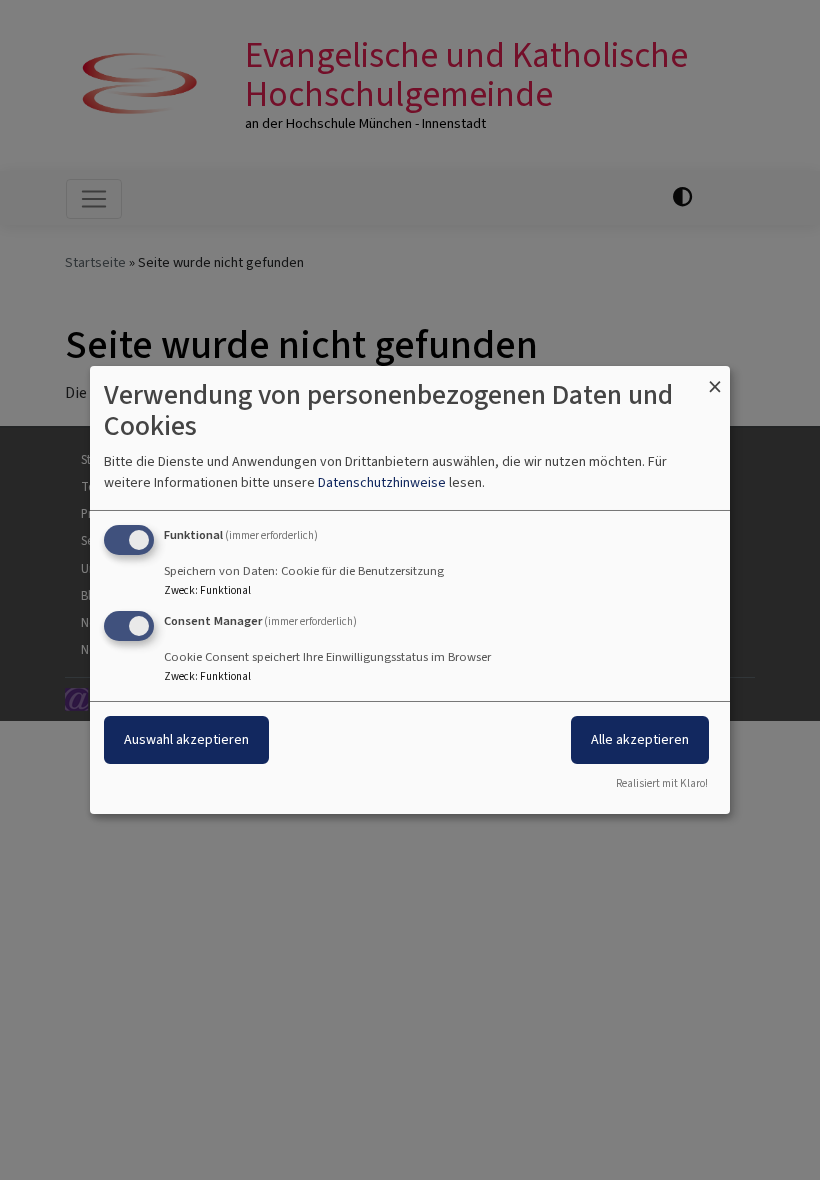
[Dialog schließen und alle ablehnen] (715, 378)
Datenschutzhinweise (382, 482)
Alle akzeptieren (640, 739)
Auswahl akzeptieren (186, 739)
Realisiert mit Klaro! (662, 783)
